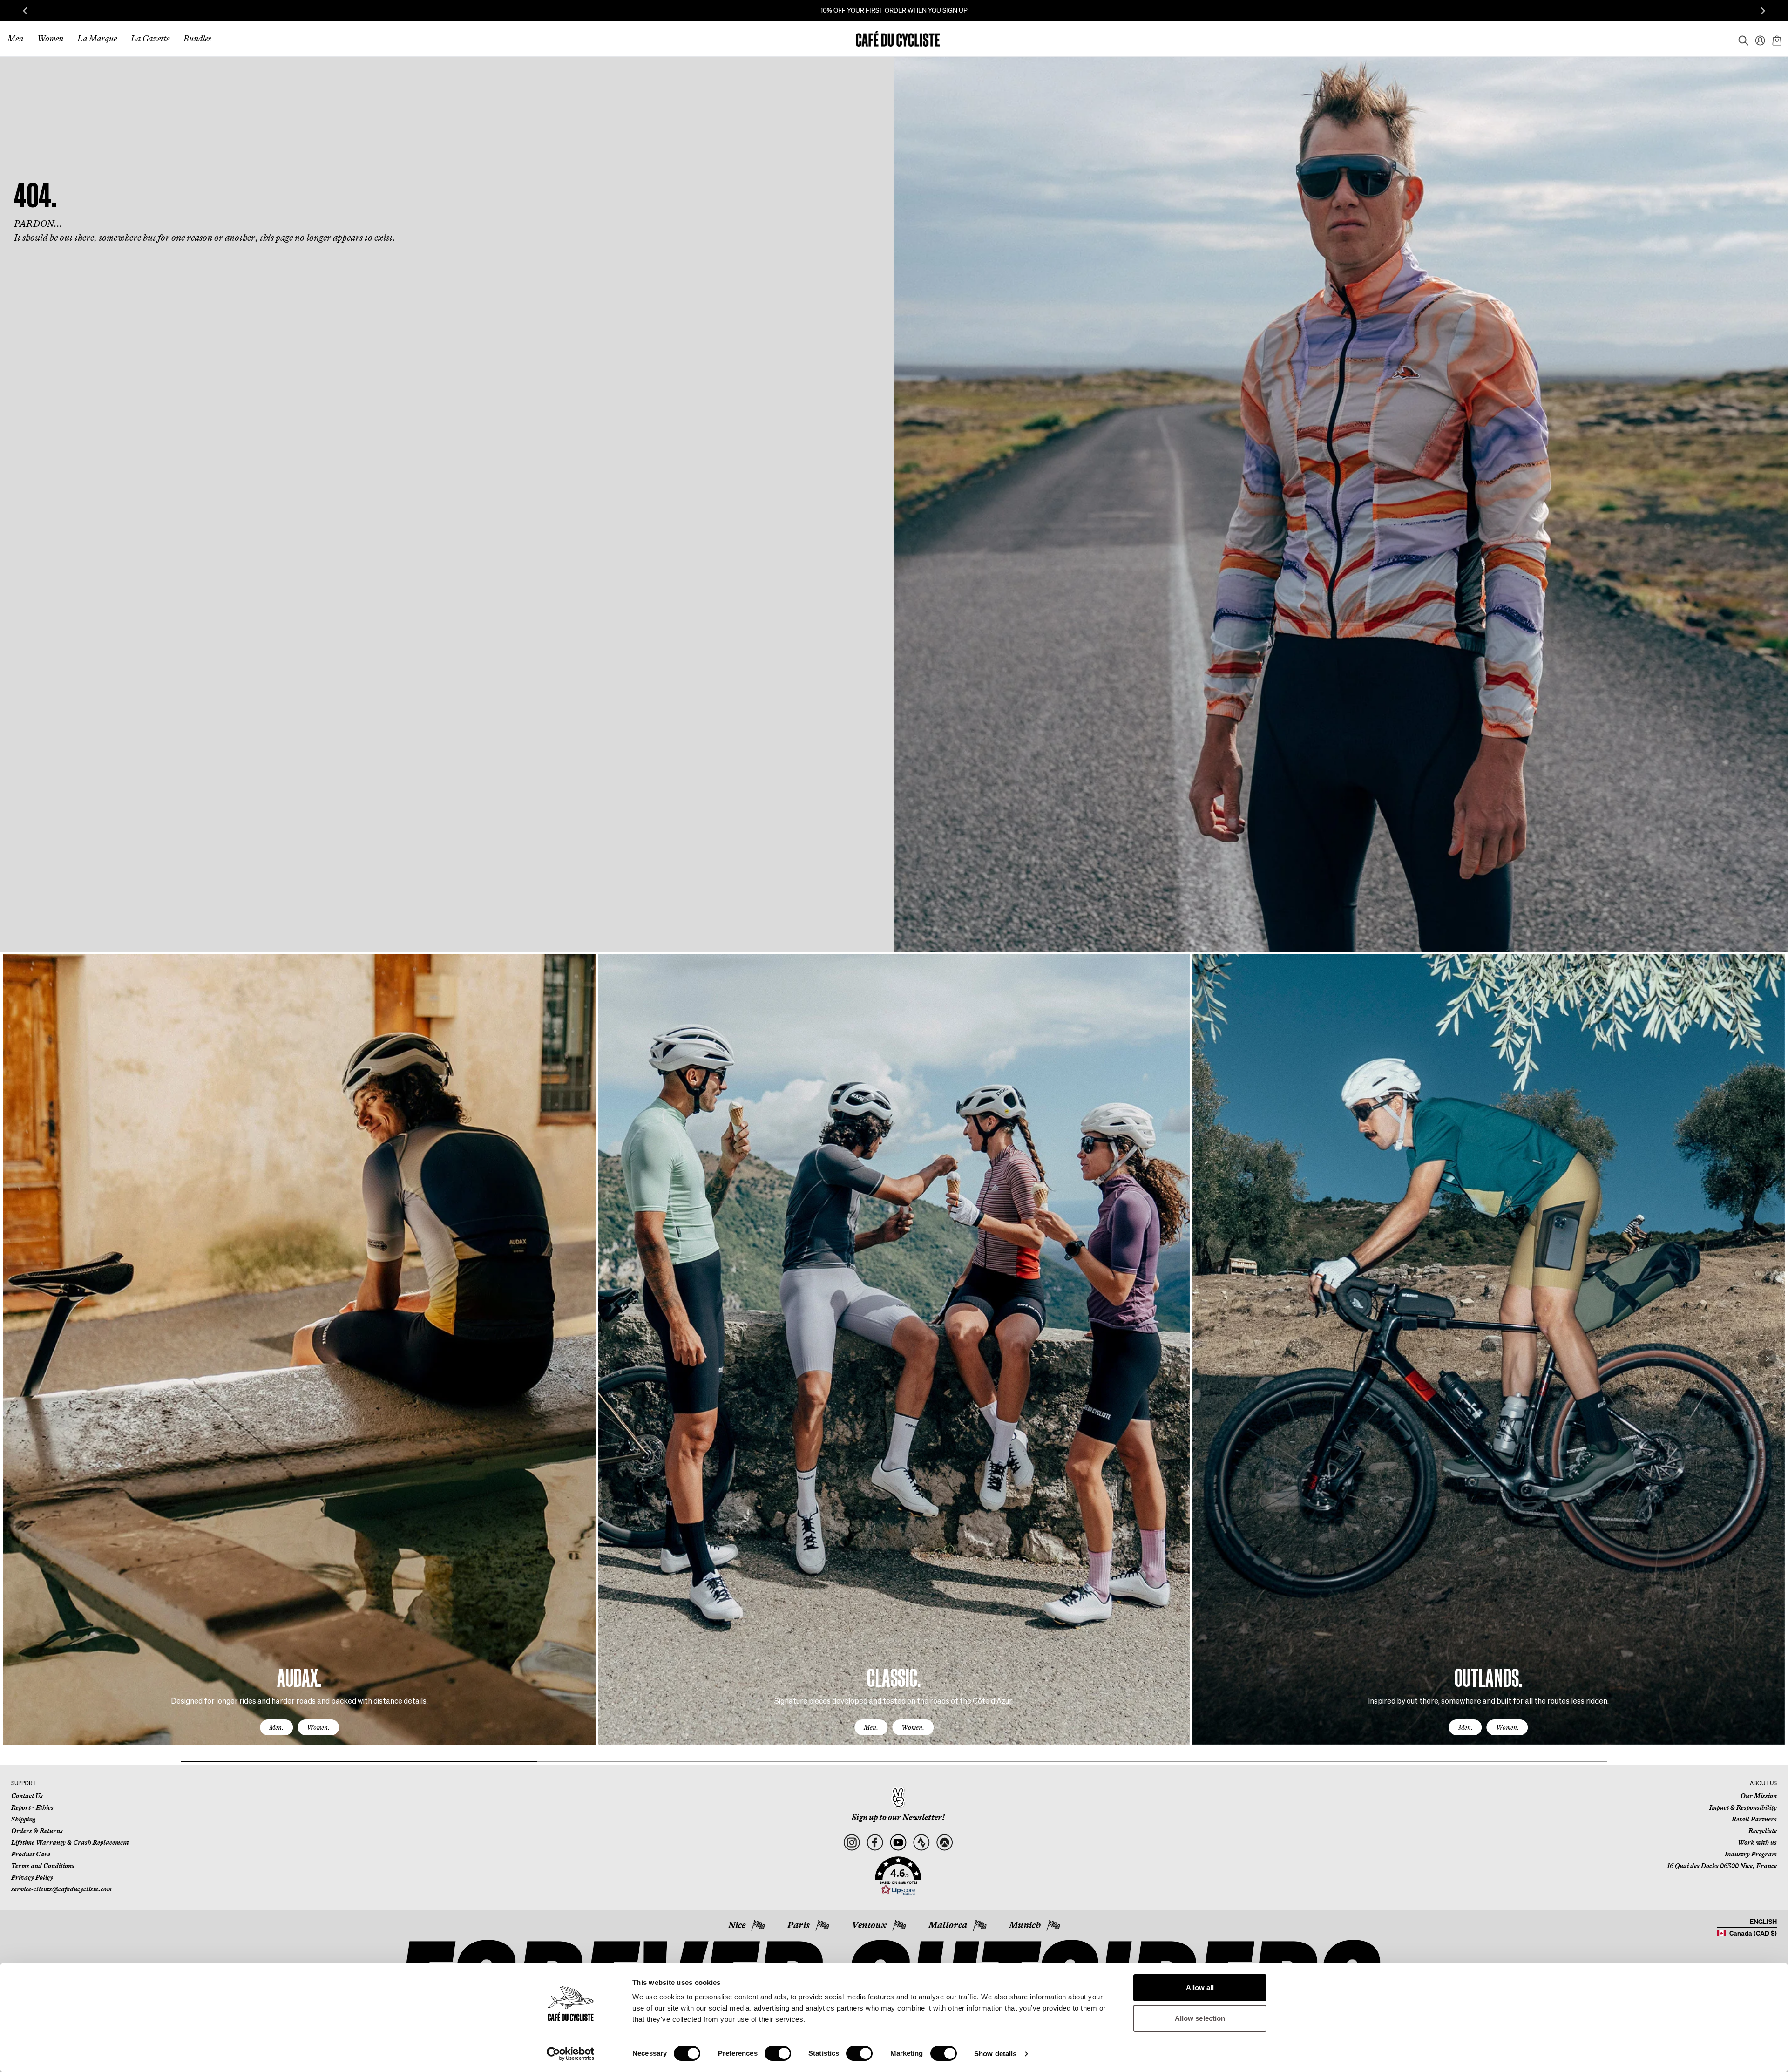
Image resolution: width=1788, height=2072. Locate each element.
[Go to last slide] (25, 11)
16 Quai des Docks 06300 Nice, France (1722, 1866)
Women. (318, 1727)
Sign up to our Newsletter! (898, 1817)
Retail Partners (1754, 1819)
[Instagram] (851, 1843)
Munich (1025, 1925)
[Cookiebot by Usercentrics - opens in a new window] (571, 2054)
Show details (995, 2054)
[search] (1741, 39)
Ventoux (869, 1925)
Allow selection (1200, 2018)
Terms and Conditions (43, 1866)
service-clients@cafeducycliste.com (61, 1889)
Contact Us (27, 1796)
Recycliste (1763, 1831)
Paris (799, 1925)
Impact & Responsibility (1743, 1807)
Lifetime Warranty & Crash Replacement (70, 1842)
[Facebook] (875, 1843)
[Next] (1767, 1358)
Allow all (1200, 1987)
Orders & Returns (37, 1831)
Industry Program (1751, 1854)
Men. (276, 1727)
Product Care (31, 1854)
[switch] (778, 2053)
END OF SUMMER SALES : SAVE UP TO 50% (894, 10)
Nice (737, 1925)
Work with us (1757, 1842)
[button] (898, 1876)
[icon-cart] (1776, 39)
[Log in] (1757, 39)
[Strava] (921, 1843)
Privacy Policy (32, 1877)
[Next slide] (1763, 11)
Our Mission (1759, 1796)
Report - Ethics (32, 1807)
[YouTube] (898, 1843)
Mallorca (948, 1925)
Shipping (23, 1819)
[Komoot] (945, 1843)
